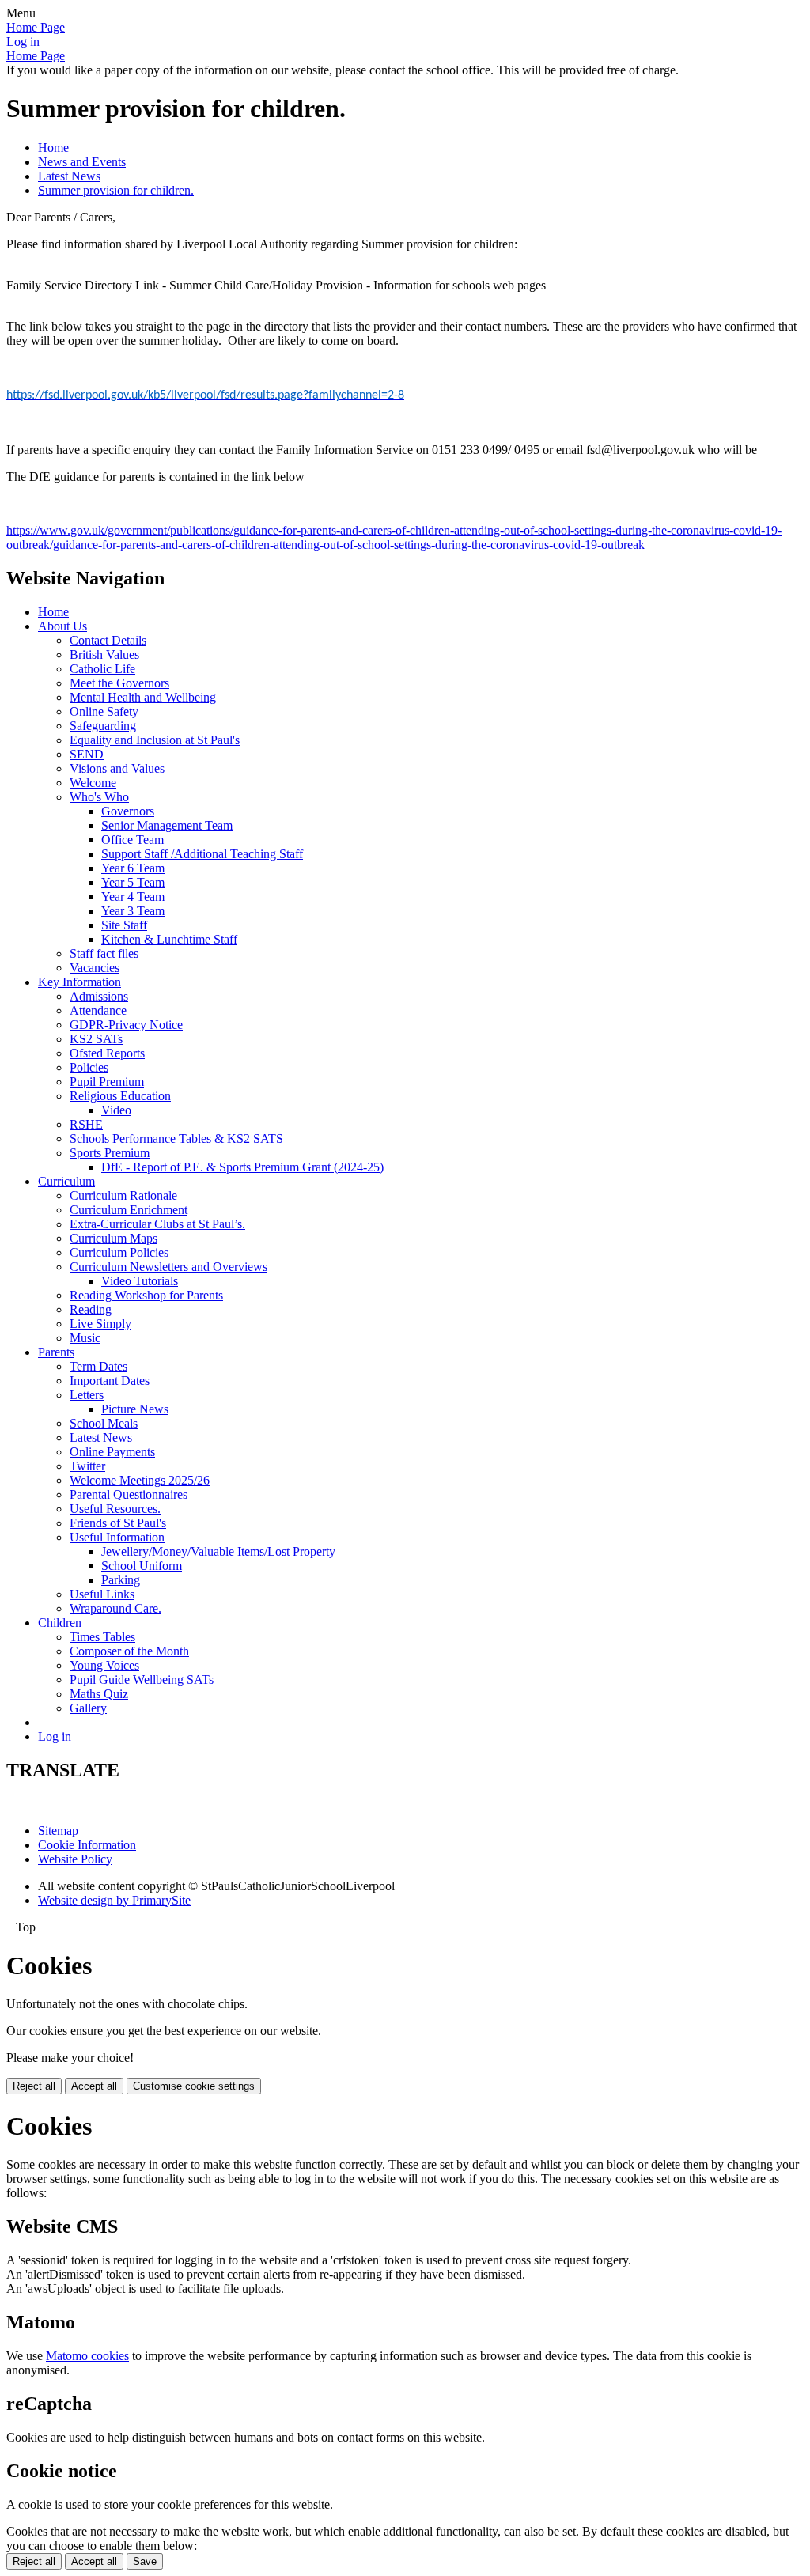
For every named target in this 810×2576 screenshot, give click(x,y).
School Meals (104, 1423)
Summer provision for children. (116, 190)
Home (53, 148)
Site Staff (124, 925)
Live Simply (100, 1324)
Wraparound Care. (115, 1608)
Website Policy (75, 1859)
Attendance (98, 1010)
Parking (121, 1580)
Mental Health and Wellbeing (143, 697)
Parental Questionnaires (129, 1494)
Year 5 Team (133, 882)
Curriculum (66, 1181)
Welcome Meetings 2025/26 (140, 1480)
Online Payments (112, 1452)
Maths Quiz (99, 1694)
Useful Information (117, 1537)
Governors (128, 811)
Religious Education (120, 1096)
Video (116, 1110)
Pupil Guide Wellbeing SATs (142, 1680)
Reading (91, 1309)
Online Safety (104, 711)
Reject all (34, 2086)
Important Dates (110, 1381)
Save (145, 2561)
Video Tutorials (140, 1281)
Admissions (99, 996)
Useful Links (102, 1594)
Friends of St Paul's (118, 1523)
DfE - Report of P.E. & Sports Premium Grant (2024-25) (242, 1167)
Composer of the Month (129, 1651)
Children (60, 1623)
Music (85, 1338)
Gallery (88, 1708)
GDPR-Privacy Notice (126, 1025)
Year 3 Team (133, 911)
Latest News (69, 176)
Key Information (79, 982)
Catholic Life (102, 669)
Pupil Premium (107, 1082)
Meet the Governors (119, 683)
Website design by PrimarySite (114, 1900)
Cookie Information (87, 1845)
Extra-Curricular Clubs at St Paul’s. (157, 1224)
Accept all (94, 2086)
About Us (62, 626)
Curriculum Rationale (123, 1195)
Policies (89, 1067)
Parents (56, 1352)
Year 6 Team (133, 868)
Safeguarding (103, 726)
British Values (104, 654)
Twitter (87, 1466)
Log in (23, 42)
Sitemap (58, 1831)
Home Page (36, 27)
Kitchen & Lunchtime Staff (169, 939)
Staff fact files (104, 953)
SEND (87, 754)
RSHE (86, 1124)
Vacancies (95, 968)
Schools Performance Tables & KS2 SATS (176, 1139)
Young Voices (104, 1665)
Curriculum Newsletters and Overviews (168, 1267)
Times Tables (102, 1637)
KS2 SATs (96, 1039)
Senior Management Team (167, 825)
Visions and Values (117, 768)
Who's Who (99, 797)
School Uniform (142, 1566)
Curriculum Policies (119, 1252)
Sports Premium (110, 1153)
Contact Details (108, 640)
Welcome (93, 783)
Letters (87, 1395)
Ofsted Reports (107, 1053)
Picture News (135, 1409)
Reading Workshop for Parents (146, 1295)
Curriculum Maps (114, 1238)
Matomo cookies (87, 2356)
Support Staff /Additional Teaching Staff (202, 854)
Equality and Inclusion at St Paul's (155, 740)
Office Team (132, 840)
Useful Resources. (115, 1509)
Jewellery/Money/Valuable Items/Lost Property (218, 1551)
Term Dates (98, 1366)
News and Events (82, 162)
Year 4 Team (133, 896)
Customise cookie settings (194, 2086)
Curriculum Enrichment (129, 1210)
